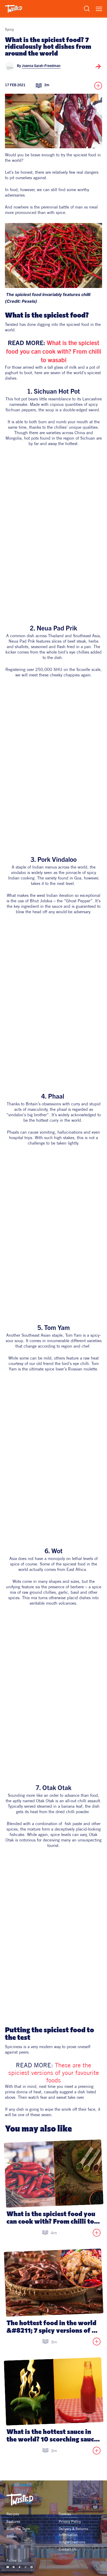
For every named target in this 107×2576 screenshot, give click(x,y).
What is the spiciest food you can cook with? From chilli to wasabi (54, 352)
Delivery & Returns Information (74, 2532)
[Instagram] (32, 2567)
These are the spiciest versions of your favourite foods (55, 2073)
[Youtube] (8, 2567)
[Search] (87, 9)
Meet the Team (18, 2529)
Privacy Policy (70, 2521)
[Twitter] (20, 2567)
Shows (12, 2536)
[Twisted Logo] (14, 9)
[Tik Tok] (26, 2567)
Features (13, 2521)
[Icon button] (98, 66)
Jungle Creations (72, 2542)
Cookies (65, 2514)
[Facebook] (14, 2567)
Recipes (13, 2514)
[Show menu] (99, 9)
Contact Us (68, 2549)
